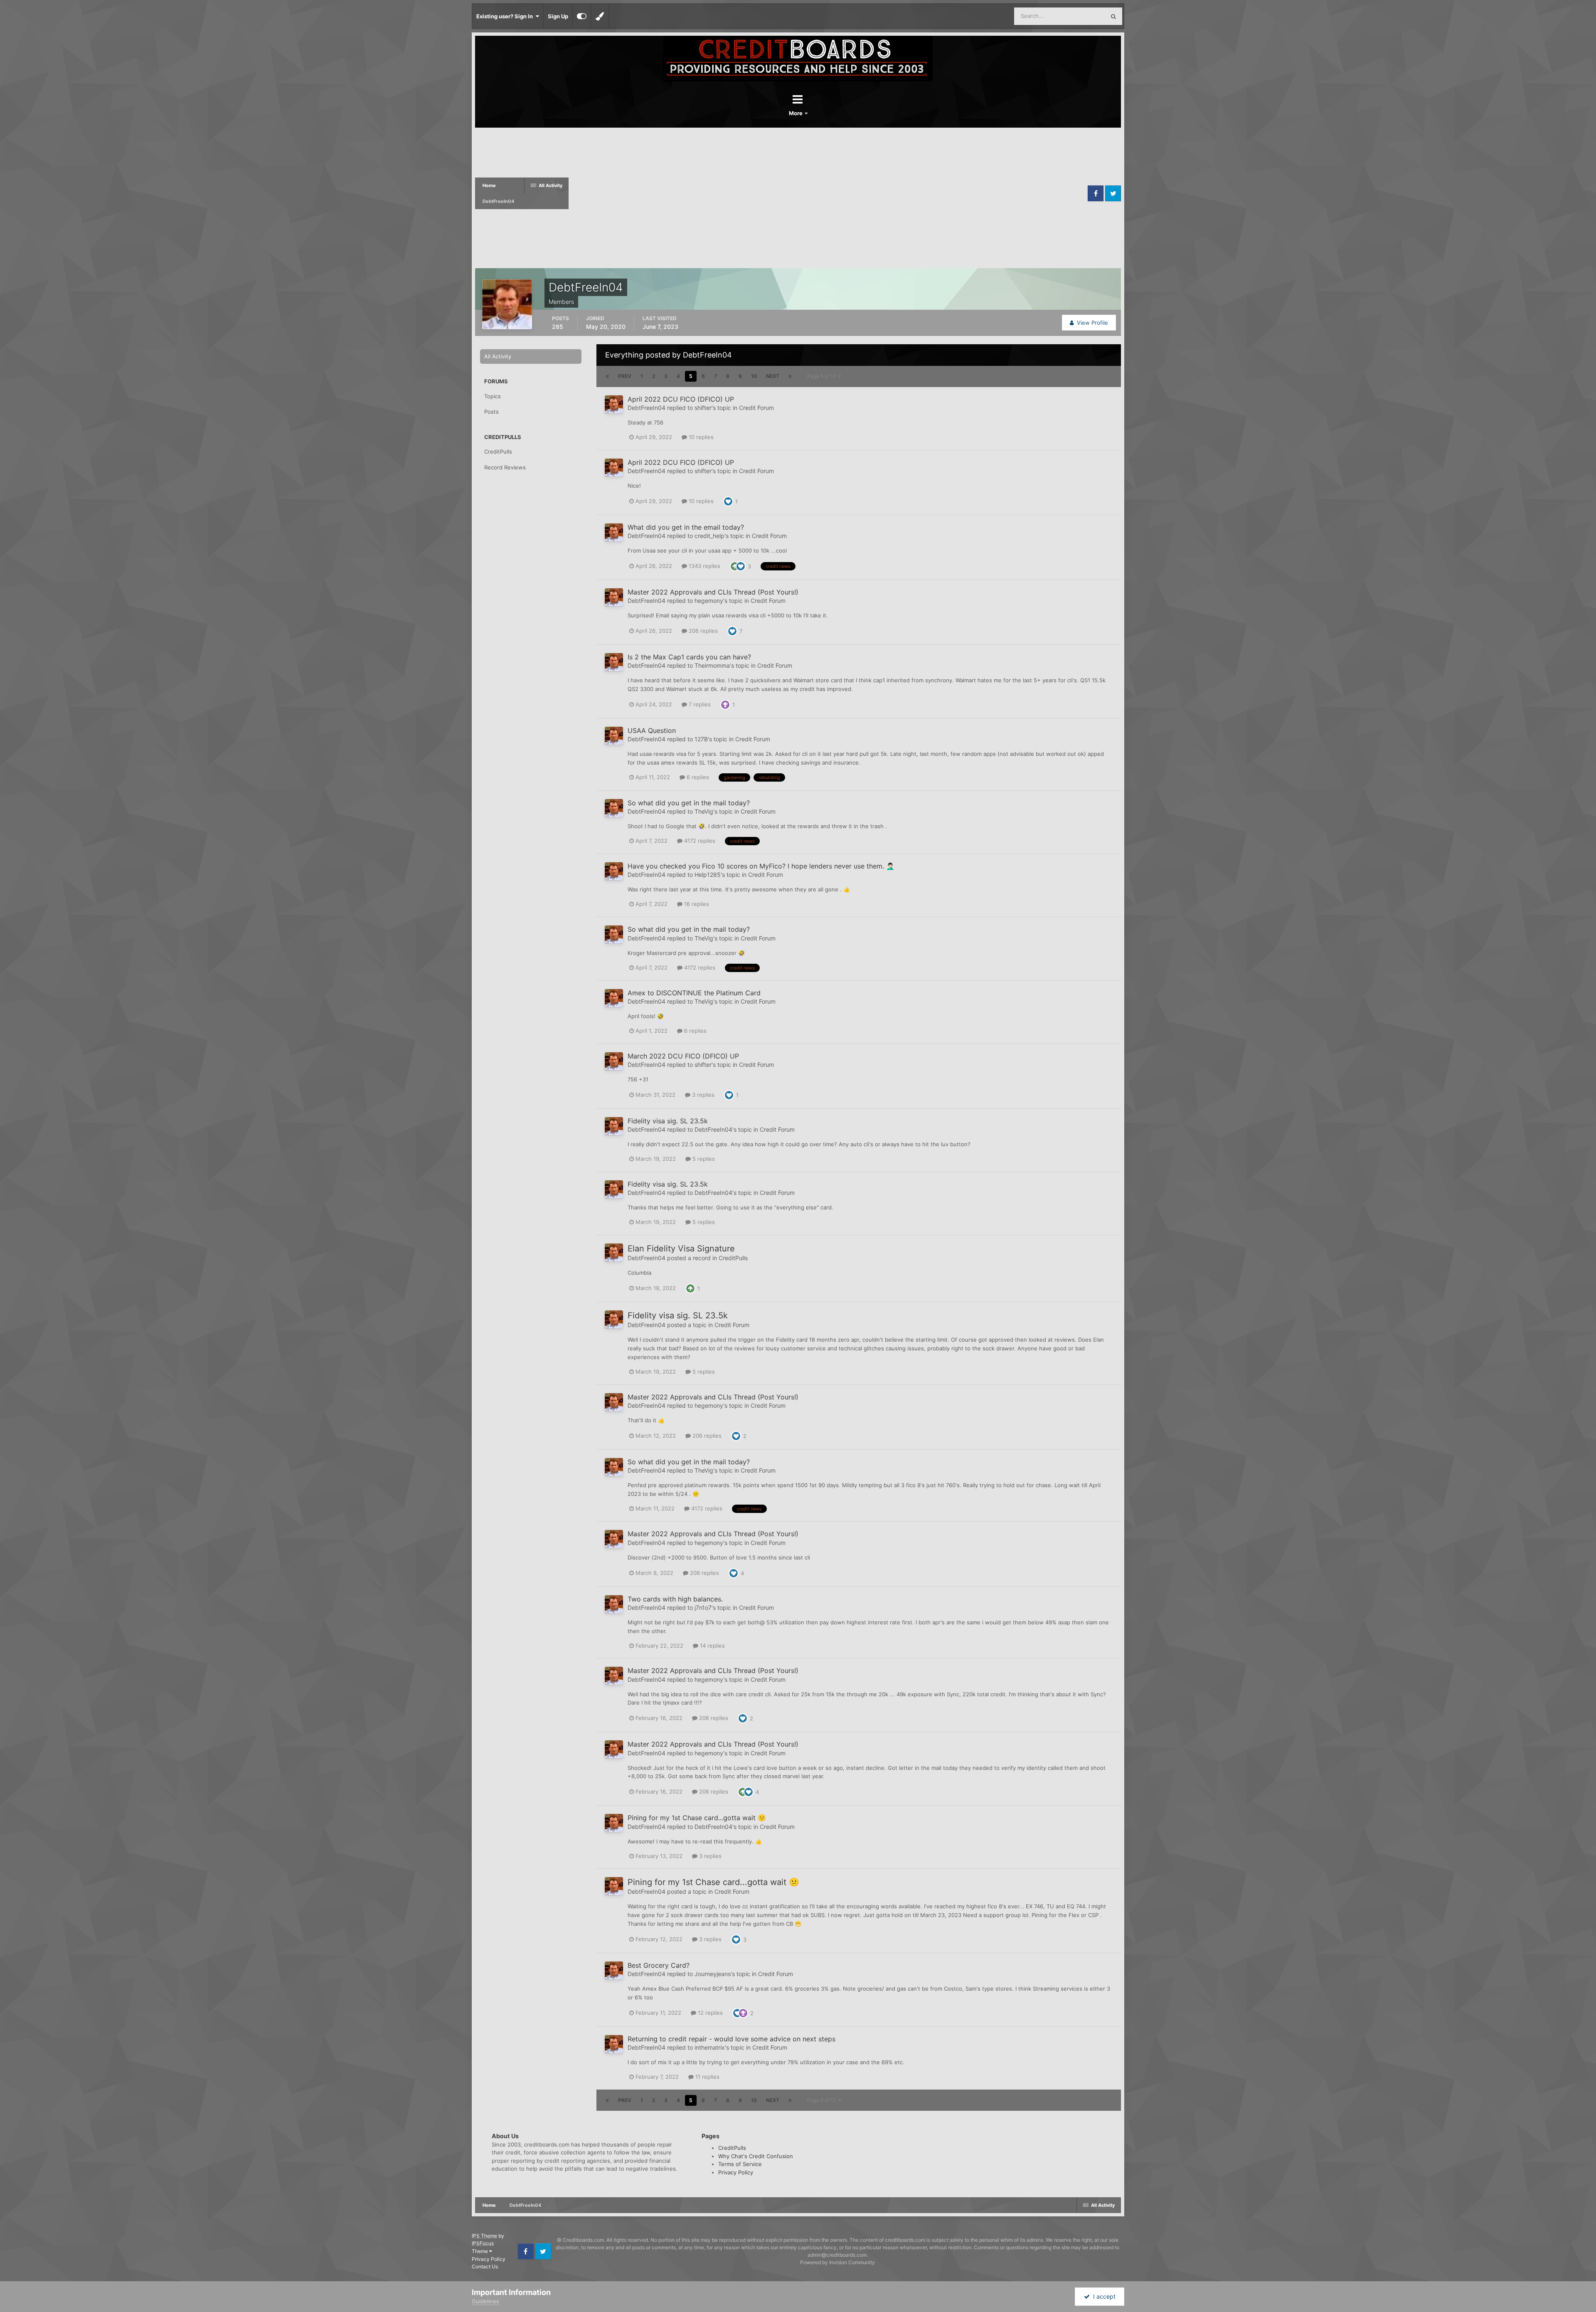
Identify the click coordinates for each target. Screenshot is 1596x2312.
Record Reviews (505, 467)
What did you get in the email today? (686, 527)
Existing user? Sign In (506, 16)
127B (701, 739)
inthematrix (710, 2047)
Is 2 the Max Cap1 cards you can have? (689, 657)
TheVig (704, 811)
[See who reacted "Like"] (728, 501)
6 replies (697, 777)
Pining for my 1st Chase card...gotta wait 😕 (697, 1818)
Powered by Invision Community (837, 2262)
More (796, 113)
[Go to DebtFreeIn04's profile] (614, 405)
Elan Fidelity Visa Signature (681, 1249)
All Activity (498, 356)
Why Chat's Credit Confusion (756, 2156)
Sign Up (558, 16)
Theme (480, 2251)
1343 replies (704, 566)
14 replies (712, 1646)
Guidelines (485, 2301)
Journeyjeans (713, 1974)
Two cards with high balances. (675, 1599)
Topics (493, 396)
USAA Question (652, 730)
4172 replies (699, 841)
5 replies (703, 1159)
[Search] (1113, 16)
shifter (703, 408)
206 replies (702, 631)
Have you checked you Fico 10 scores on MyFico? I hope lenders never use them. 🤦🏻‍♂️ (761, 866)
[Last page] (790, 376)
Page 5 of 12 (823, 376)
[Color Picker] (600, 16)
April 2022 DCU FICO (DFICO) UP (681, 399)
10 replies (700, 437)
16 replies (696, 904)
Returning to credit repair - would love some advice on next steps (731, 2039)
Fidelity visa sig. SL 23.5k (668, 1121)
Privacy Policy (736, 2172)
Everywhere (1080, 16)
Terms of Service (740, 2164)
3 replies (702, 1095)
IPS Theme (484, 2236)
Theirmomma (712, 665)
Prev (625, 376)
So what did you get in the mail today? (689, 803)
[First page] (607, 376)
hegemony (709, 601)
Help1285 (708, 875)
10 (754, 376)
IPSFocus (483, 2243)
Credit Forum (756, 408)
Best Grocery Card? (659, 1965)
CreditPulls (498, 452)
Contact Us (485, 2266)
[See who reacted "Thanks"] (725, 704)
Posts (491, 412)
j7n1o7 (703, 1608)
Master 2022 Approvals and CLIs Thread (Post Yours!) (713, 592)
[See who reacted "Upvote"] (735, 565)
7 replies (699, 704)
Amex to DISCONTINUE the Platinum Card (694, 993)
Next (773, 376)
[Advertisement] (827, 193)
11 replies (707, 2077)
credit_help (709, 536)
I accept (1103, 2296)
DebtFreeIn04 (647, 408)
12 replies (709, 2013)
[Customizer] (582, 16)
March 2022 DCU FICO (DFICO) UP (683, 1056)
